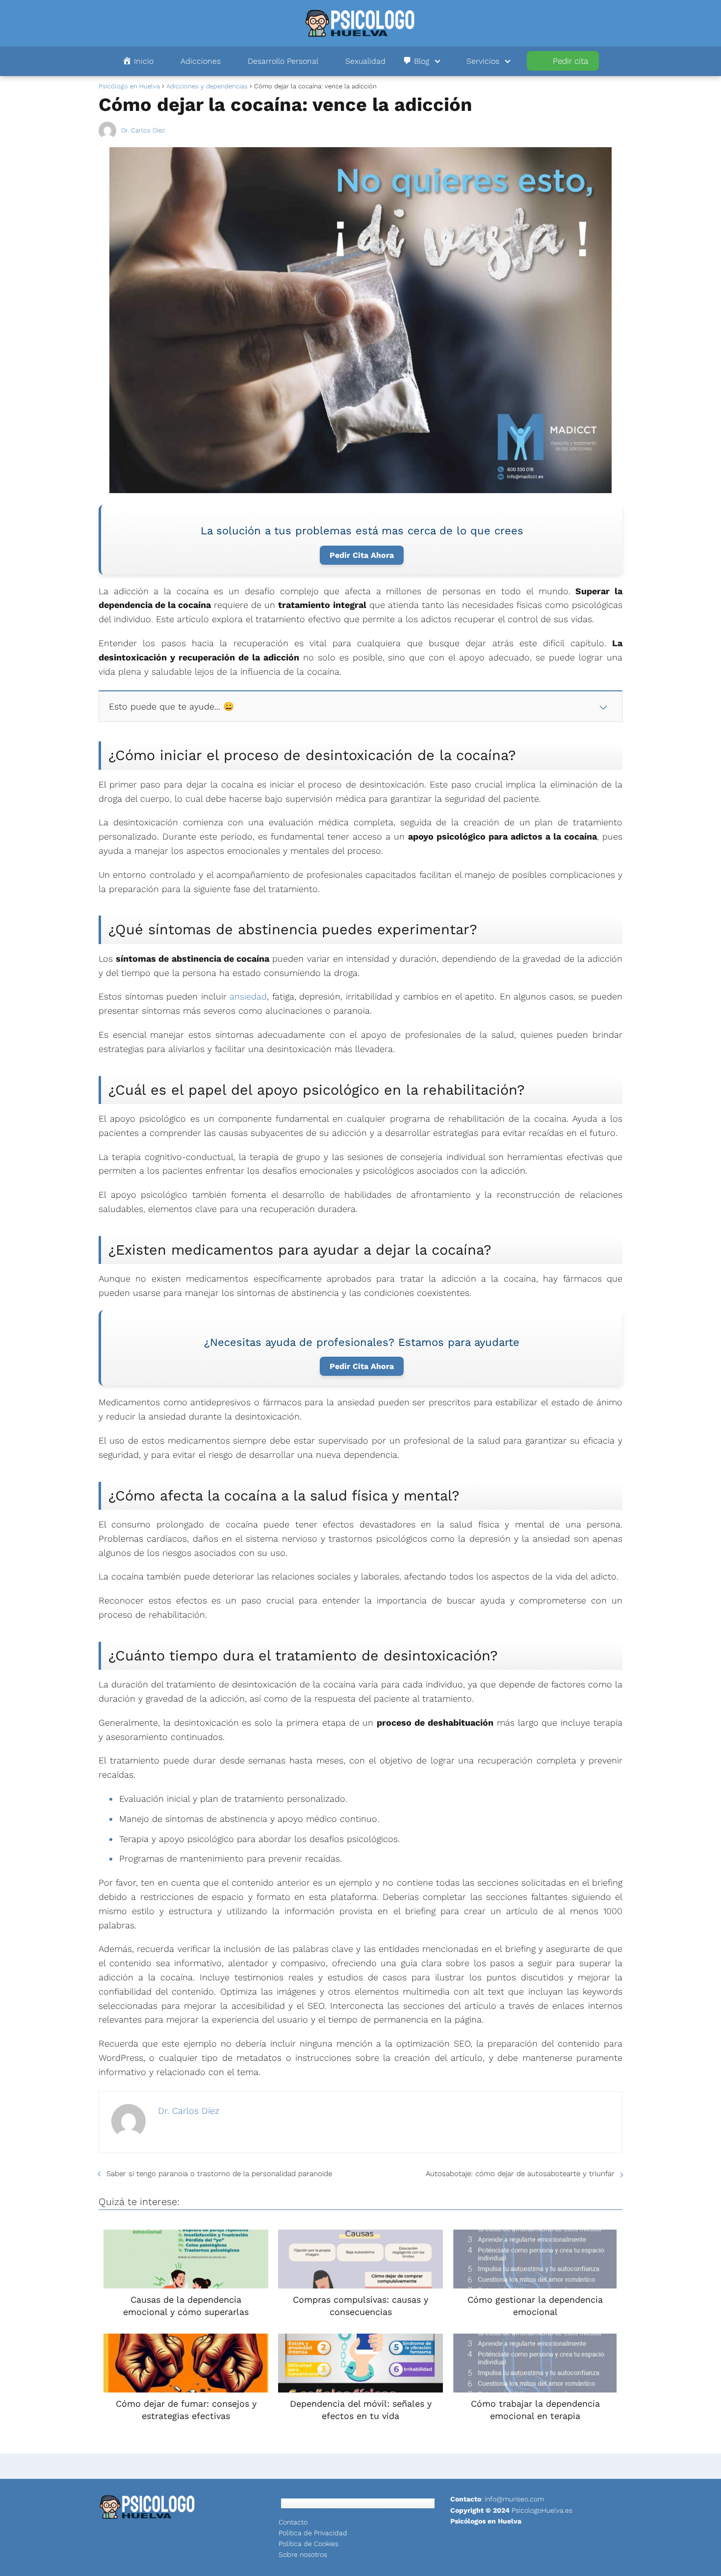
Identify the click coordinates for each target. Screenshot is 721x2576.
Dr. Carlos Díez (143, 130)
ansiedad (248, 996)
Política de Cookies (309, 2544)
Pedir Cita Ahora (362, 555)
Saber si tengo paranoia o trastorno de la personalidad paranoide (219, 2174)
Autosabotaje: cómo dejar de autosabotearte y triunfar (520, 2174)
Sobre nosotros (303, 2554)
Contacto (293, 2522)
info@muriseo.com (514, 2499)
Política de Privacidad (313, 2533)
